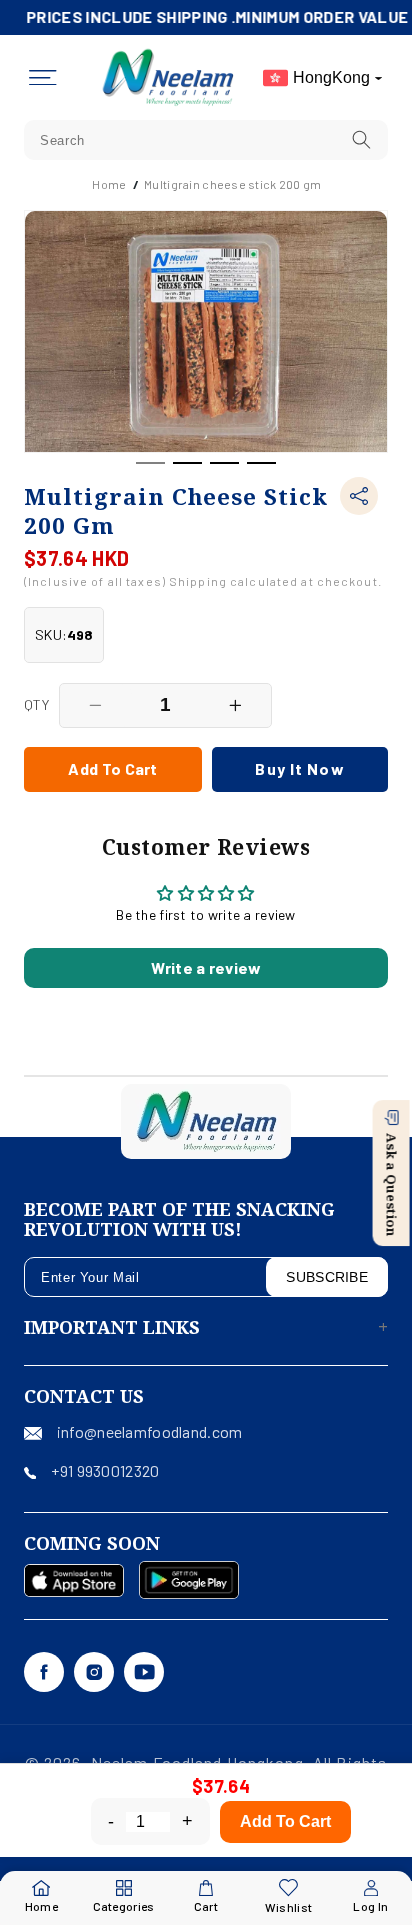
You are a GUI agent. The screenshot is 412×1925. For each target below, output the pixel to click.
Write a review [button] (206, 967)
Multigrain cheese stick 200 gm (232, 184)
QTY (36, 704)
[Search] (362, 139)
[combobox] (206, 140)
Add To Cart (285, 1821)
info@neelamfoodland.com (149, 1431)
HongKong (331, 77)
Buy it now (299, 768)
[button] (43, 78)
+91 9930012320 (105, 1470)
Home (109, 184)
